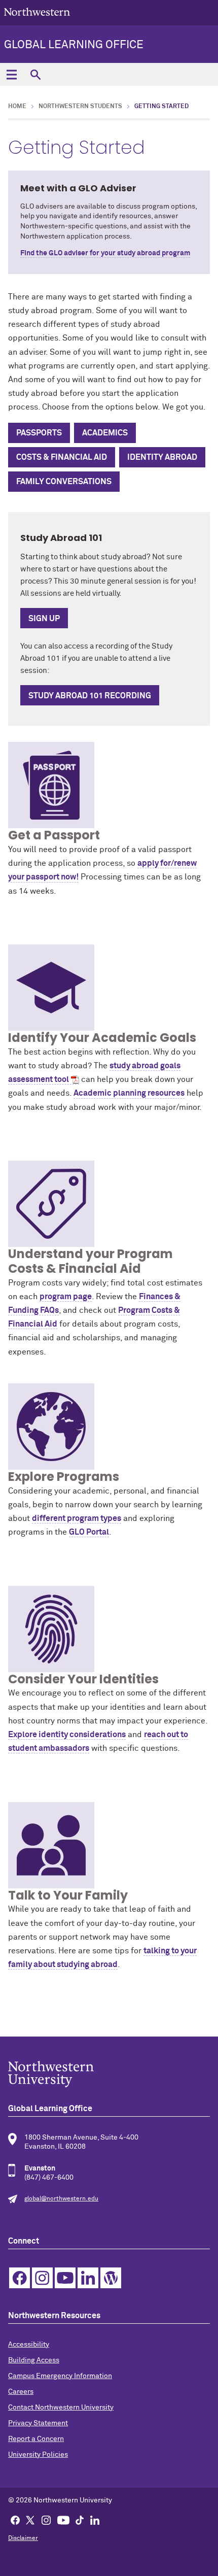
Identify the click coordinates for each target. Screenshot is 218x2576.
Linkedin (88, 2278)
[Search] (35, 74)
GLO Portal (89, 1532)
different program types (77, 1518)
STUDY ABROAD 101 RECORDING (90, 696)
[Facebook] (15, 2520)
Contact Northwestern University (61, 2408)
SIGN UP (44, 619)
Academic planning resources (129, 1093)
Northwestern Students (80, 107)
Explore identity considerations (67, 1735)
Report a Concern (36, 2439)
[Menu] (11, 74)
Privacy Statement (38, 2423)
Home (17, 107)
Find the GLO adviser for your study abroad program (105, 253)
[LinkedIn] (95, 2520)
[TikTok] (80, 2520)
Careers (21, 2392)
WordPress (111, 2278)
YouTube (65, 2278)
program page (66, 1297)
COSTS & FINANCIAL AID (62, 457)
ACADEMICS (105, 433)
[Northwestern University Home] (37, 12)
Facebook (20, 2278)
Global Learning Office (74, 45)
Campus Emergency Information (60, 2376)
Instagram (42, 2278)
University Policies (38, 2455)
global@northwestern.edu (61, 2199)
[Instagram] (46, 2520)
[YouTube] (63, 2520)
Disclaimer (23, 2538)
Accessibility (29, 2345)
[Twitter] (30, 2520)
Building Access (34, 2360)
